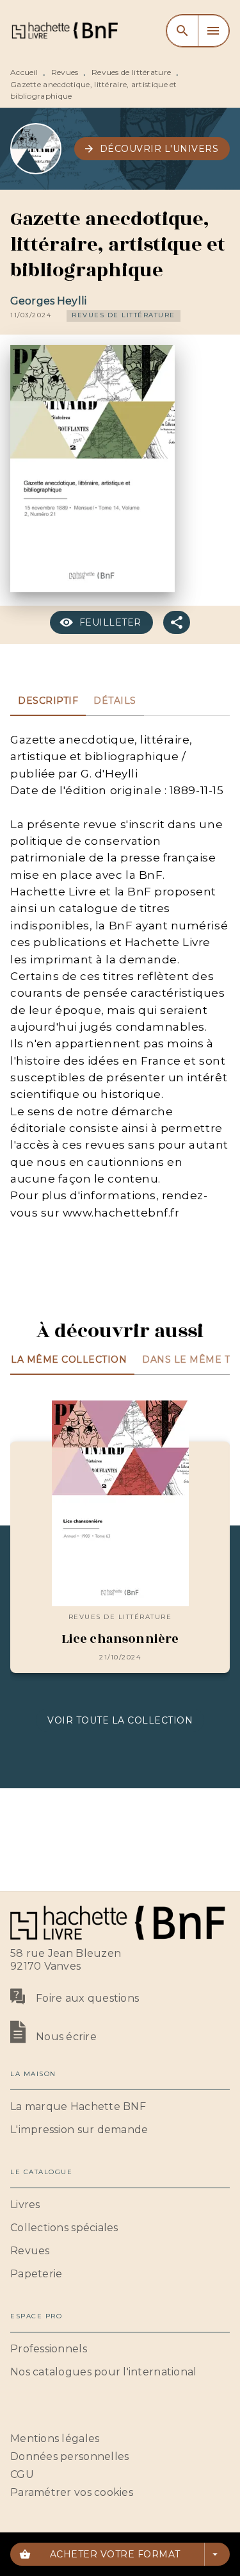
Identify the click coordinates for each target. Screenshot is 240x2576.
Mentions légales (55, 2439)
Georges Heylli (48, 301)
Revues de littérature (131, 72)
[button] (152, 149)
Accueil (24, 72)
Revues (65, 72)
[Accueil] (64, 30)
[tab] (48, 701)
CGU (22, 2474)
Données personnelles (69, 2456)
